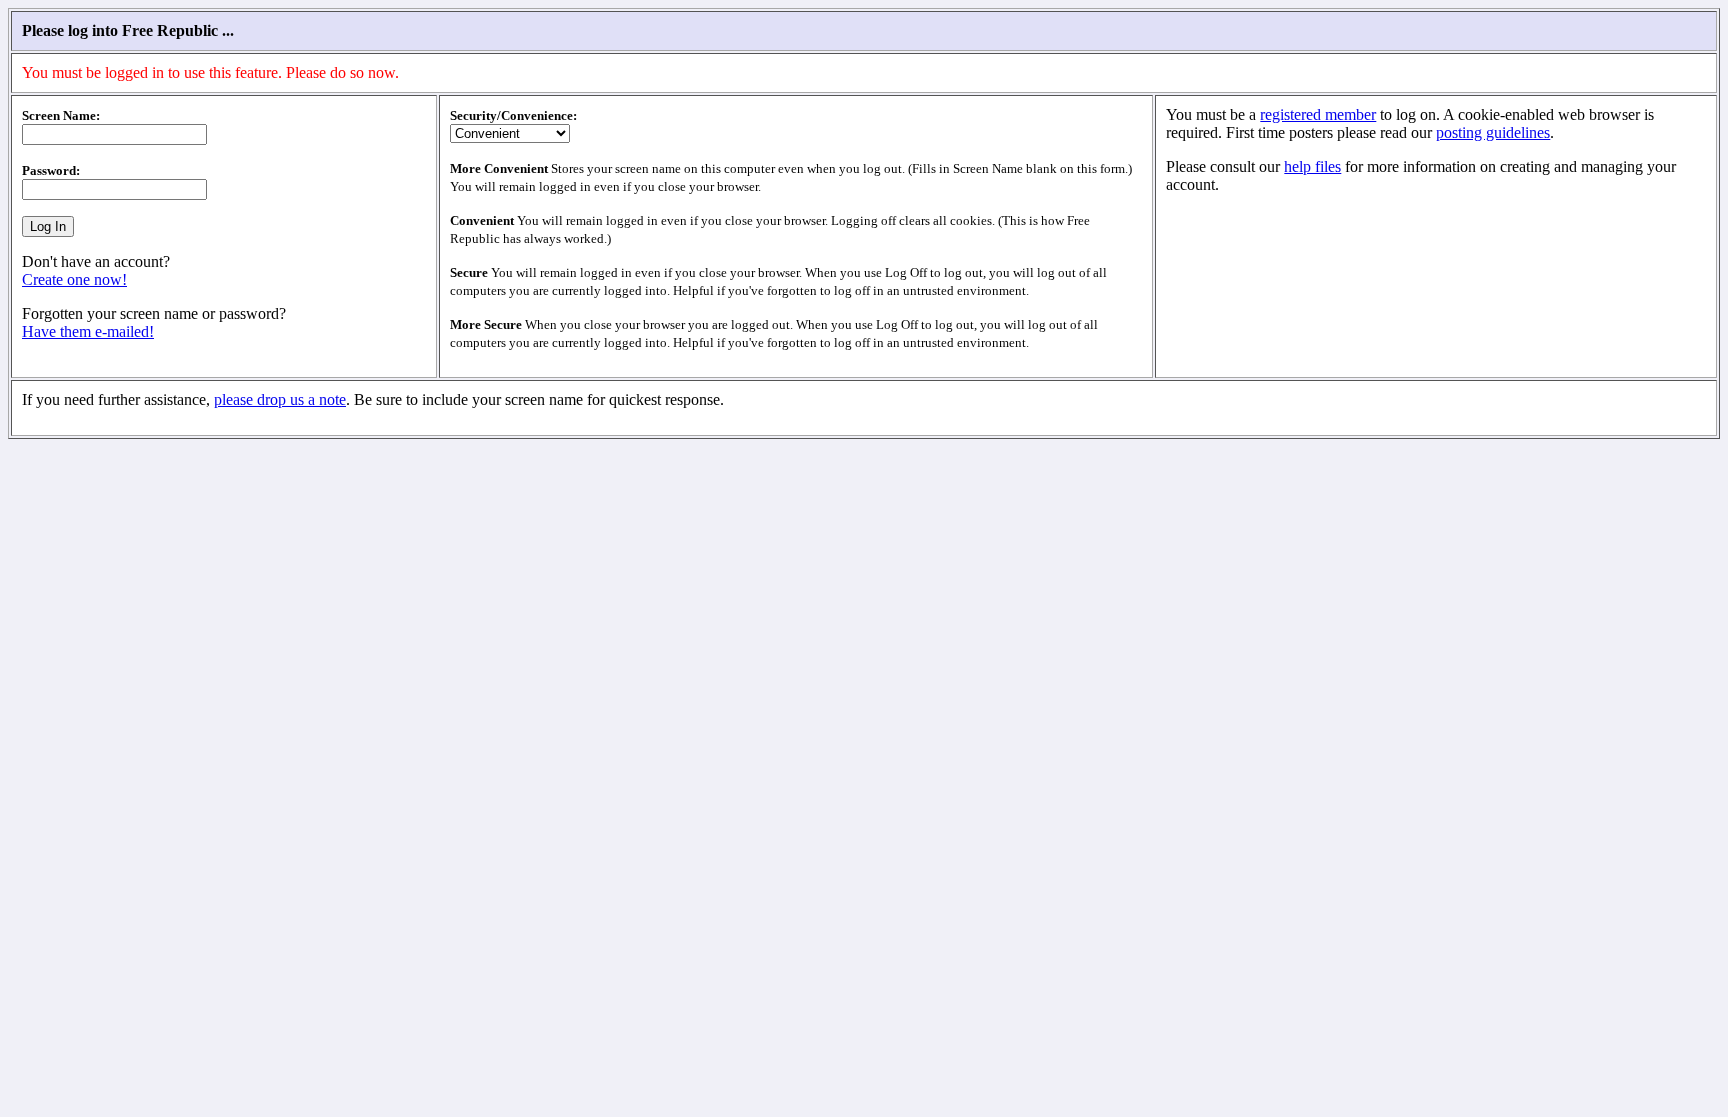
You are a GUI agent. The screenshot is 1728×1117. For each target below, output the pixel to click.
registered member (1318, 114)
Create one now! (74, 279)
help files (1312, 166)
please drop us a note (280, 399)
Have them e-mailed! (88, 331)
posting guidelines (1493, 132)
